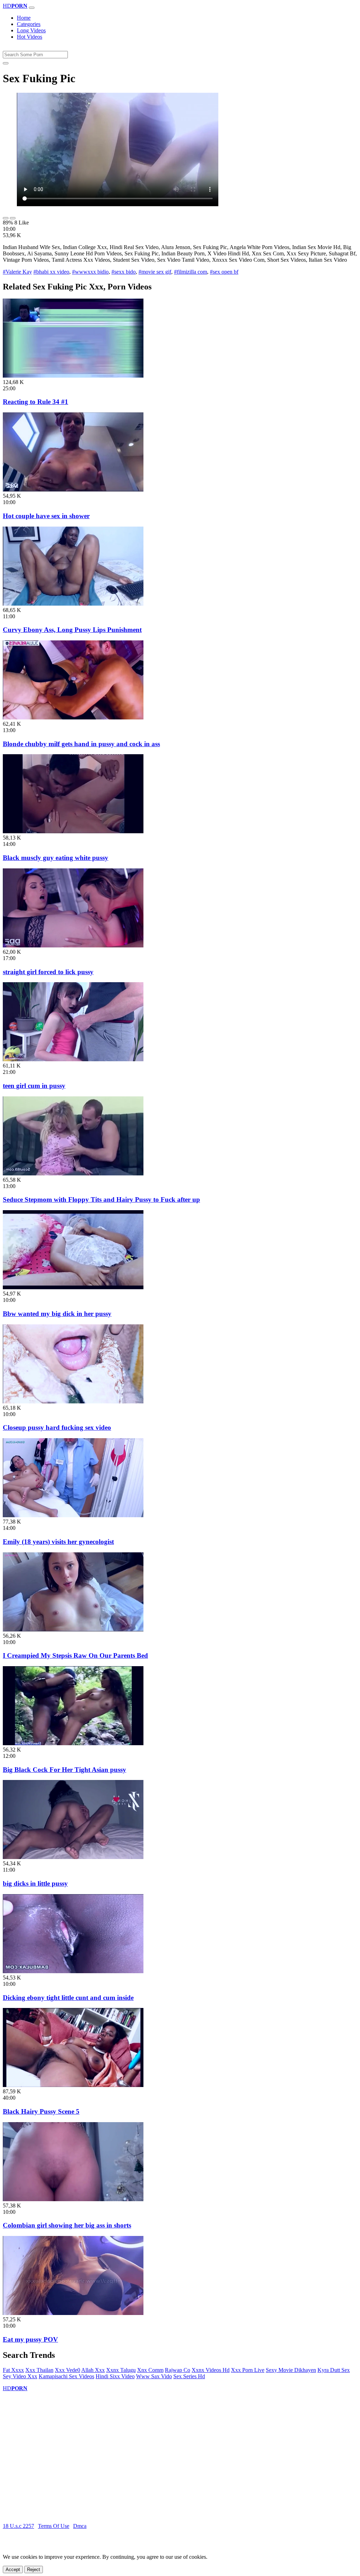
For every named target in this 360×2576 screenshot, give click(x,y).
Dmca (80, 2526)
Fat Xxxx (13, 2370)
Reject (34, 2570)
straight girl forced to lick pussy (48, 972)
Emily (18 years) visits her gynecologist (58, 1542)
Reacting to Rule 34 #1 (36, 402)
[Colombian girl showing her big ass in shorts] (73, 2199)
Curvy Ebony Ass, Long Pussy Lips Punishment (72, 630)
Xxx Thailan (39, 2370)
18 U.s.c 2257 (18, 2526)
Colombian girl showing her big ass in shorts (67, 2225)
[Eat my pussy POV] (73, 2313)
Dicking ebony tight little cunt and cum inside (68, 1998)
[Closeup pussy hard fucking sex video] (73, 1401)
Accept (13, 2570)
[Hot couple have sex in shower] (73, 490)
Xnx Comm (150, 2370)
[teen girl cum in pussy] (73, 1059)
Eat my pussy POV (30, 2339)
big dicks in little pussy (35, 1883)
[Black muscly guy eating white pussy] (73, 831)
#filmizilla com (191, 272)
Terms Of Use (54, 2526)
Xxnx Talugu (121, 2370)
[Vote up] (6, 218)
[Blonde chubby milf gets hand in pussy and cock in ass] (73, 718)
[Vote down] (13, 218)
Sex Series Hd (189, 2376)
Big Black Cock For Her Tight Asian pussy (65, 1770)
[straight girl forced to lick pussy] (73, 945)
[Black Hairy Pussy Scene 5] (73, 2085)
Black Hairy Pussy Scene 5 (41, 2111)
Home (24, 18)
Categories (29, 24)
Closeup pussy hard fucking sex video (57, 1427)
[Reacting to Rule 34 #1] (73, 376)
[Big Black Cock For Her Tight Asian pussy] (73, 1743)
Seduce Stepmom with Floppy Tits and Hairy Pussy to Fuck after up (101, 1199)
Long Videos (31, 30)
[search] (6, 63)
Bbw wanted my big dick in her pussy (57, 1314)
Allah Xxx (93, 2370)
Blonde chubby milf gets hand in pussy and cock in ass (81, 744)
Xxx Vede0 (67, 2370)
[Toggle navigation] (32, 8)
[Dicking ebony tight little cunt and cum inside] (73, 1971)
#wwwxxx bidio (90, 272)
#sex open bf (224, 272)
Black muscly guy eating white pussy (56, 858)
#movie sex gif (155, 272)
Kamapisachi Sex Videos (66, 2376)
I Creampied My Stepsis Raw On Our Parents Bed (75, 1655)
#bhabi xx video (51, 272)
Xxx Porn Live (248, 2370)
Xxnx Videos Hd (211, 2370)
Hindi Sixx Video (115, 2376)
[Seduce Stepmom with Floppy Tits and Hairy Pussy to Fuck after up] (73, 1173)
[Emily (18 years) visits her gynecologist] (73, 1515)
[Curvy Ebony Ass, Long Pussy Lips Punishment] (73, 604)
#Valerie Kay (17, 272)
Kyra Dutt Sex (334, 2370)
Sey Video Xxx (20, 2376)
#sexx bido (124, 272)
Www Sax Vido (154, 2376)
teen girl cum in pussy (34, 1086)
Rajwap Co (178, 2370)
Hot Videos (30, 37)
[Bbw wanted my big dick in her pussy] (73, 1287)
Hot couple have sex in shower (46, 516)
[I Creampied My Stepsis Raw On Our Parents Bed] (73, 1629)
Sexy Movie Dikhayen (291, 2370)
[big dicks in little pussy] (73, 1857)
